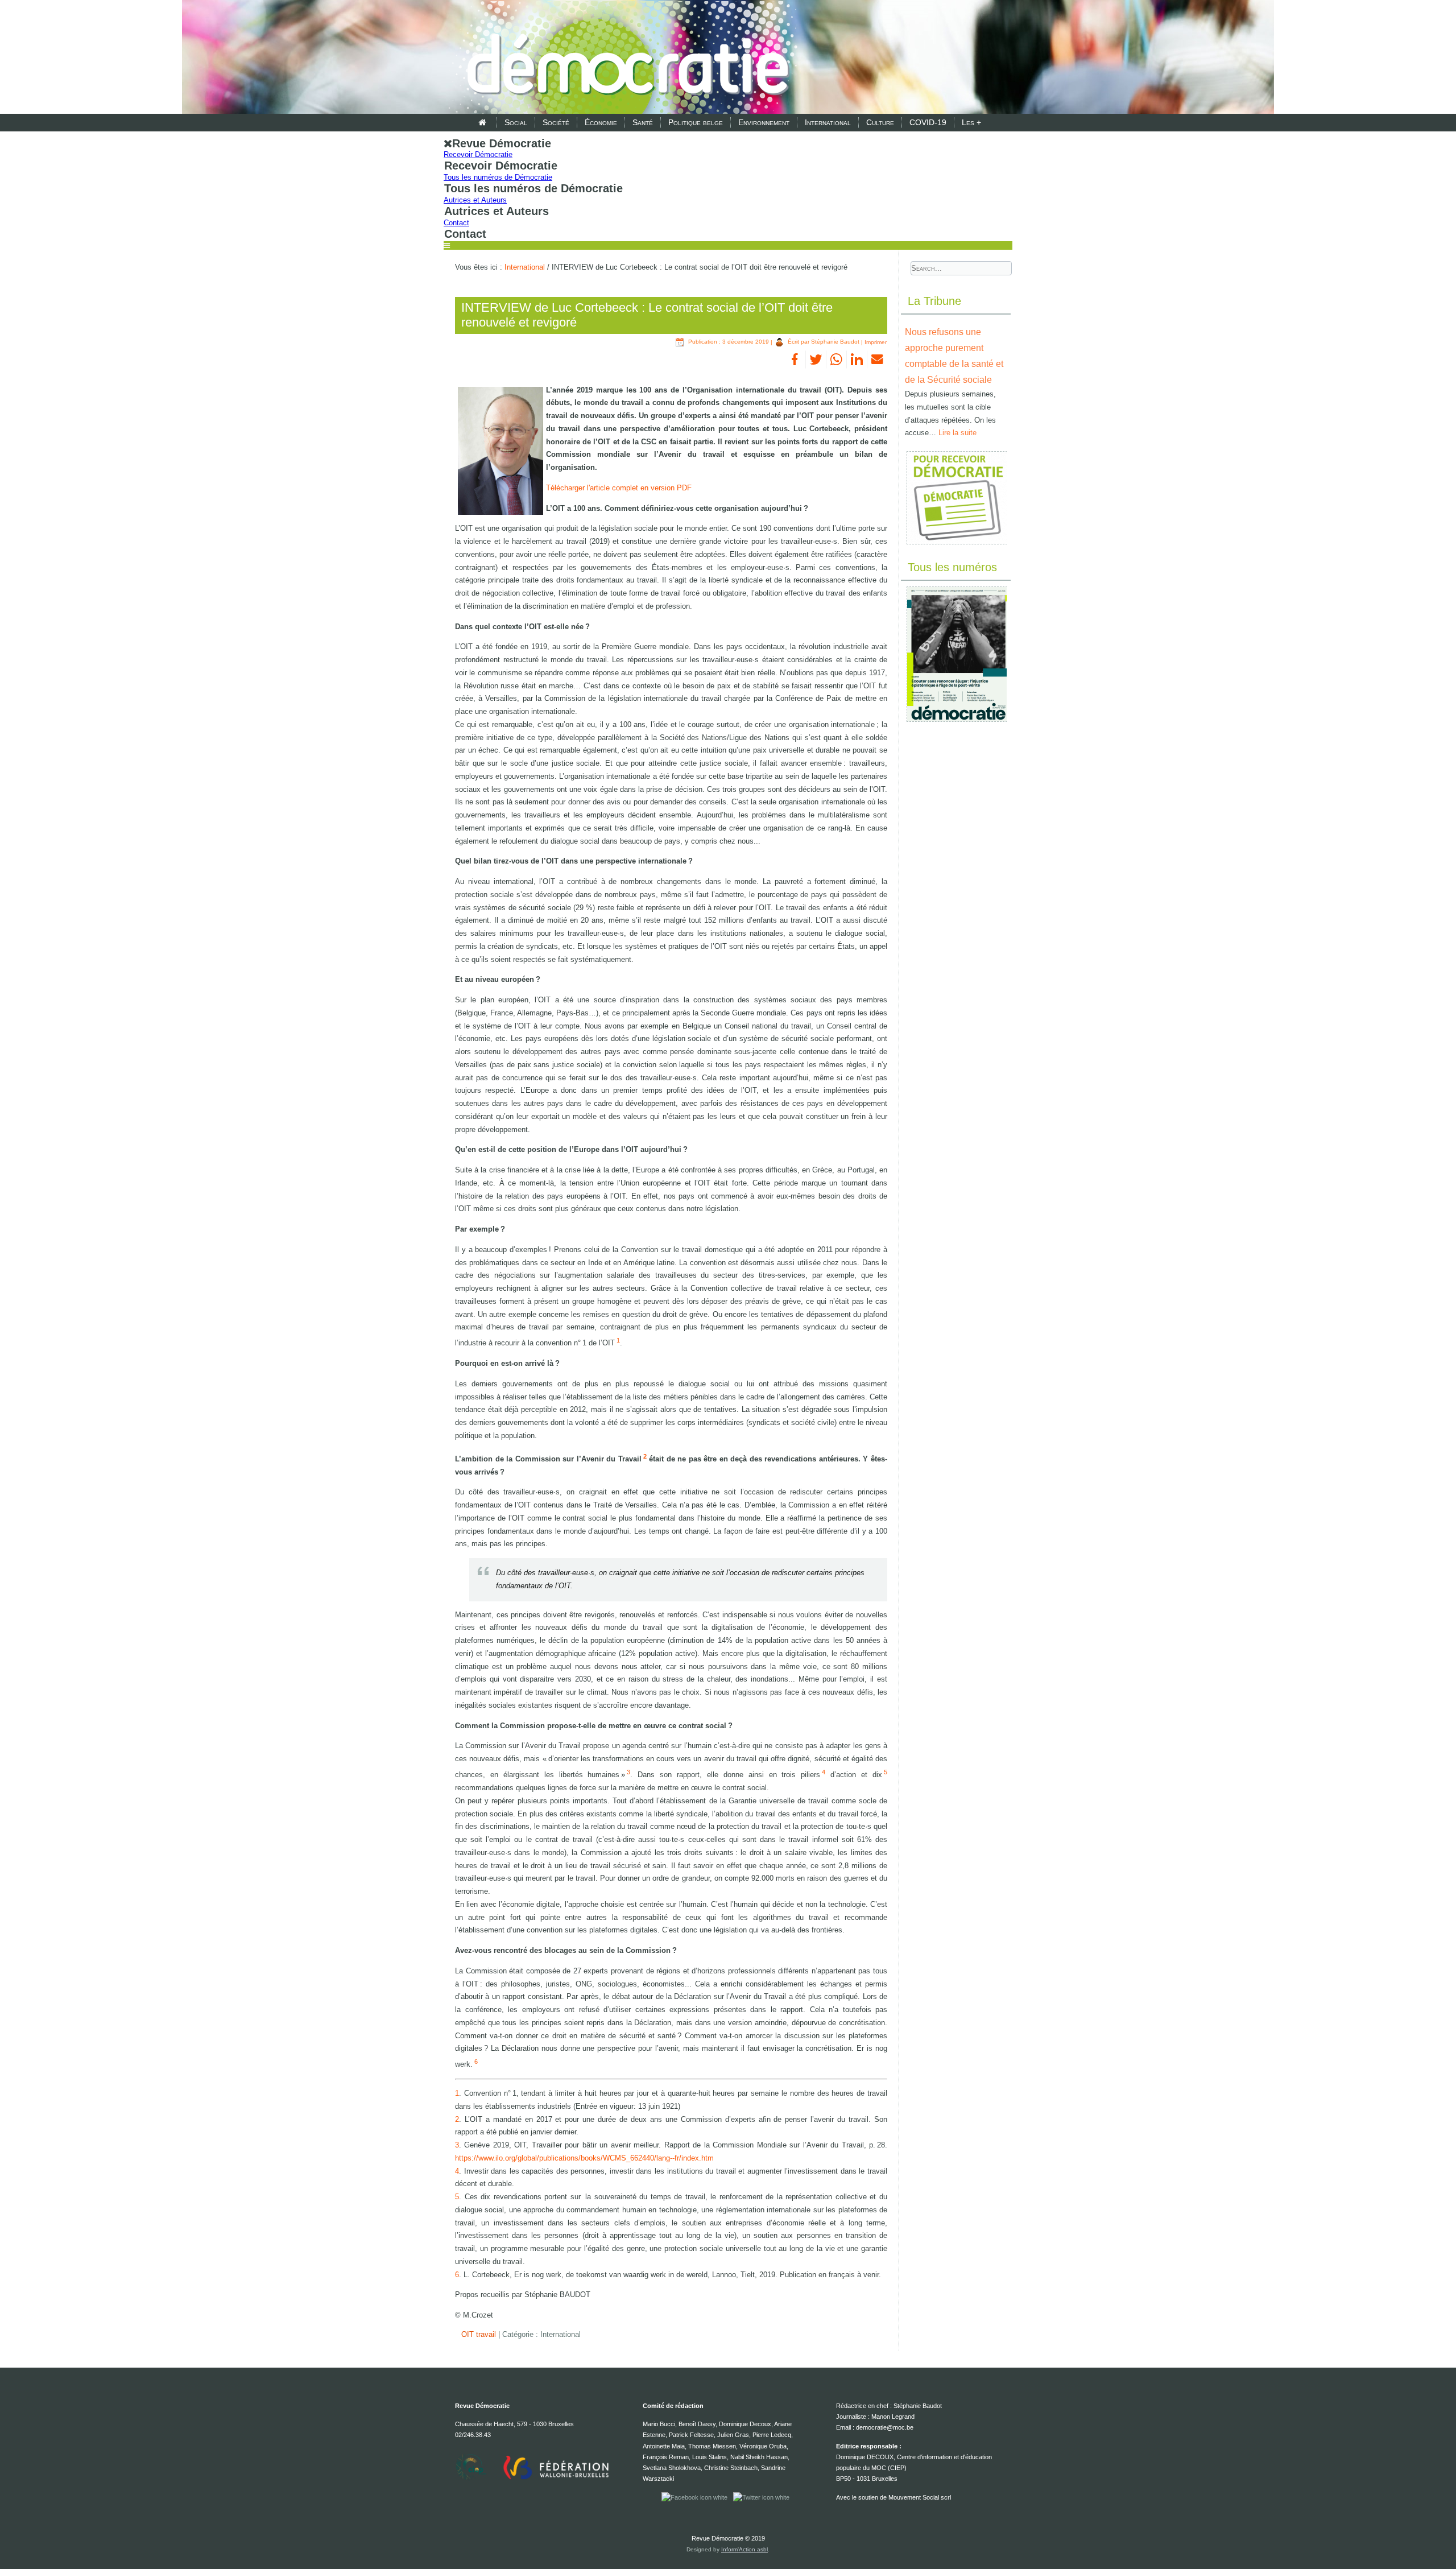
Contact (456, 223)
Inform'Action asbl (744, 2549)
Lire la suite (957, 433)
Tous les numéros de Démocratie (498, 177)
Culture (880, 122)
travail (487, 2334)
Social (516, 122)
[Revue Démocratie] (624, 58)
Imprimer (876, 342)
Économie (601, 122)
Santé (643, 122)
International (828, 122)
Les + (971, 122)
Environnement (764, 122)
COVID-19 (928, 122)
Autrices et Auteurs (475, 200)
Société (556, 122)
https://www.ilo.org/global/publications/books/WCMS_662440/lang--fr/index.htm (584, 2158)
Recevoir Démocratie (478, 154)
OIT (469, 2334)
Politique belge (696, 122)
